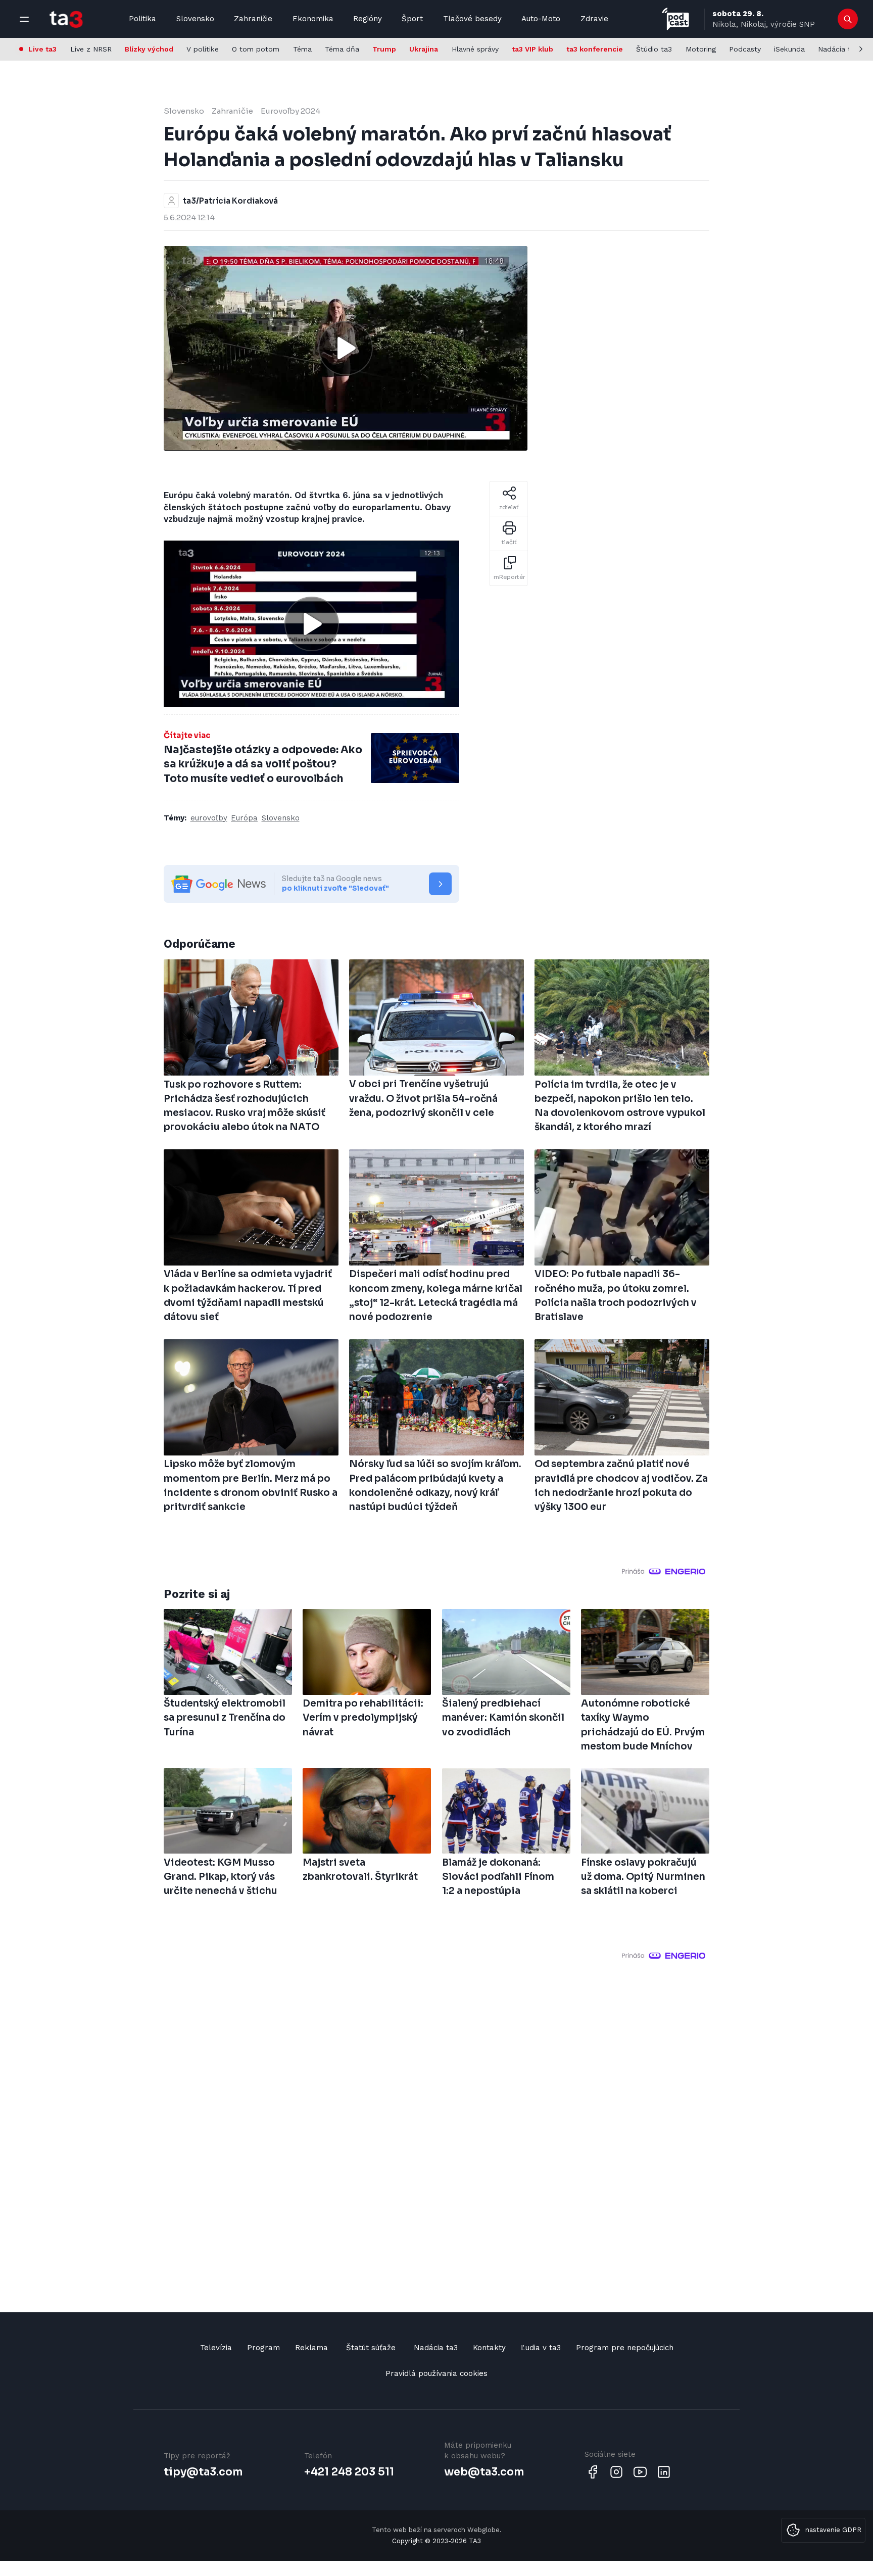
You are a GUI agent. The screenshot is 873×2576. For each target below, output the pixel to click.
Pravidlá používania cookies (437, 2373)
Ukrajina (424, 49)
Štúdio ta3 (654, 49)
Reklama (311, 2348)
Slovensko (195, 19)
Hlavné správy (475, 49)
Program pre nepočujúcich (625, 2348)
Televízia (216, 2348)
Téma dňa (342, 49)
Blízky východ (149, 49)
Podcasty (745, 49)
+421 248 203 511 (349, 2472)
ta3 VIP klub (532, 49)
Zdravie (594, 19)
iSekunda (789, 49)
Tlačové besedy (472, 19)
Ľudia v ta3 (541, 2348)
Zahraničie (253, 19)
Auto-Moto (541, 19)
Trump (384, 49)
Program (263, 2348)
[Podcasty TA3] (675, 19)
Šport (412, 19)
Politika (142, 19)
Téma (302, 49)
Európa (244, 818)
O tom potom (256, 49)
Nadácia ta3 (838, 49)
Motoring (701, 49)
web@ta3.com (484, 2472)
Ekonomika (313, 19)
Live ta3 (42, 49)
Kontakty (489, 2348)
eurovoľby (209, 818)
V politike (203, 49)
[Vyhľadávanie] (848, 19)
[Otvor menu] (24, 19)
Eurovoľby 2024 (290, 111)
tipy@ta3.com (203, 2472)
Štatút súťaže (371, 2348)
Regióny (368, 19)
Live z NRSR (91, 49)
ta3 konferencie (595, 49)
